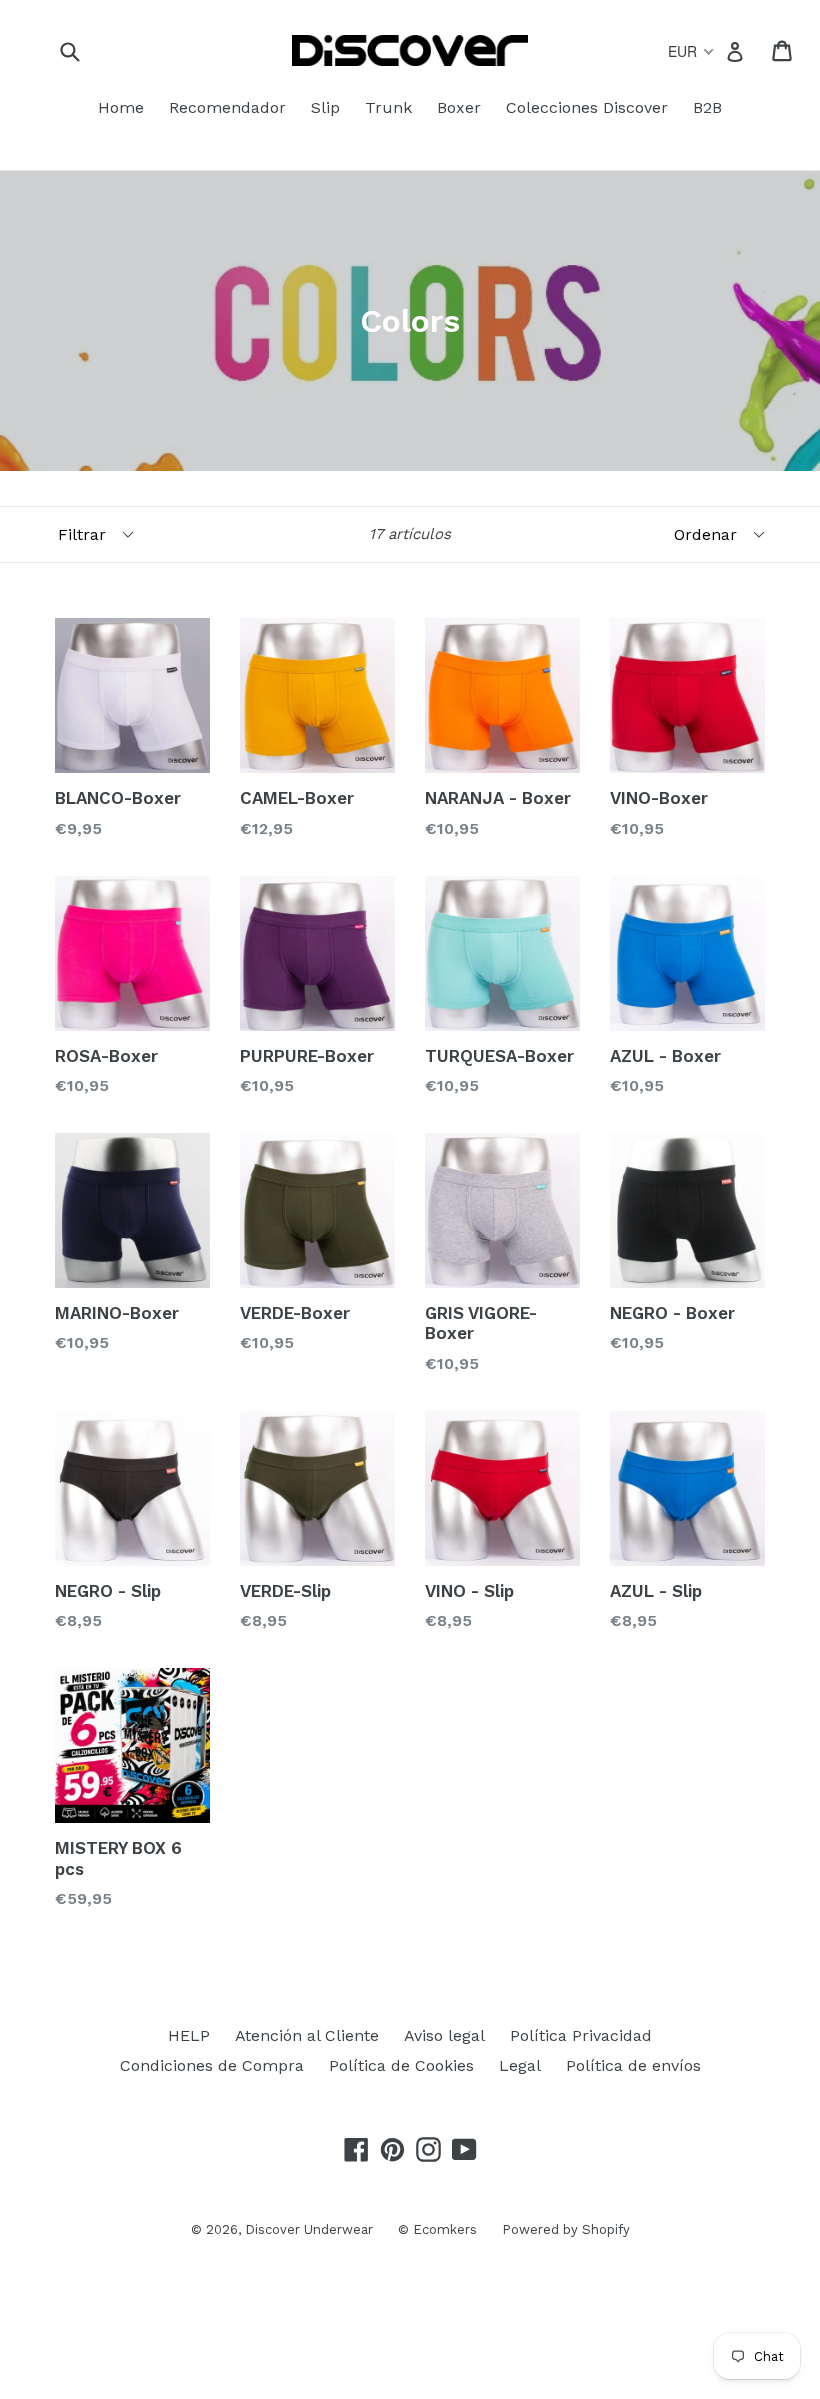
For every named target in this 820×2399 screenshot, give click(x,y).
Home (121, 107)
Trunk (388, 107)
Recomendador (227, 107)
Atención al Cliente (307, 2035)
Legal (520, 2065)
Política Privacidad (581, 2035)
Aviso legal (444, 2035)
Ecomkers (445, 2229)
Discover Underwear (309, 2229)
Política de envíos (633, 2065)
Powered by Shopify (566, 2229)
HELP (189, 2035)
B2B (707, 107)
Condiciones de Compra (212, 2065)
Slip (325, 107)
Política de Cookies (401, 2065)
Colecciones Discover (587, 107)
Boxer (459, 107)
